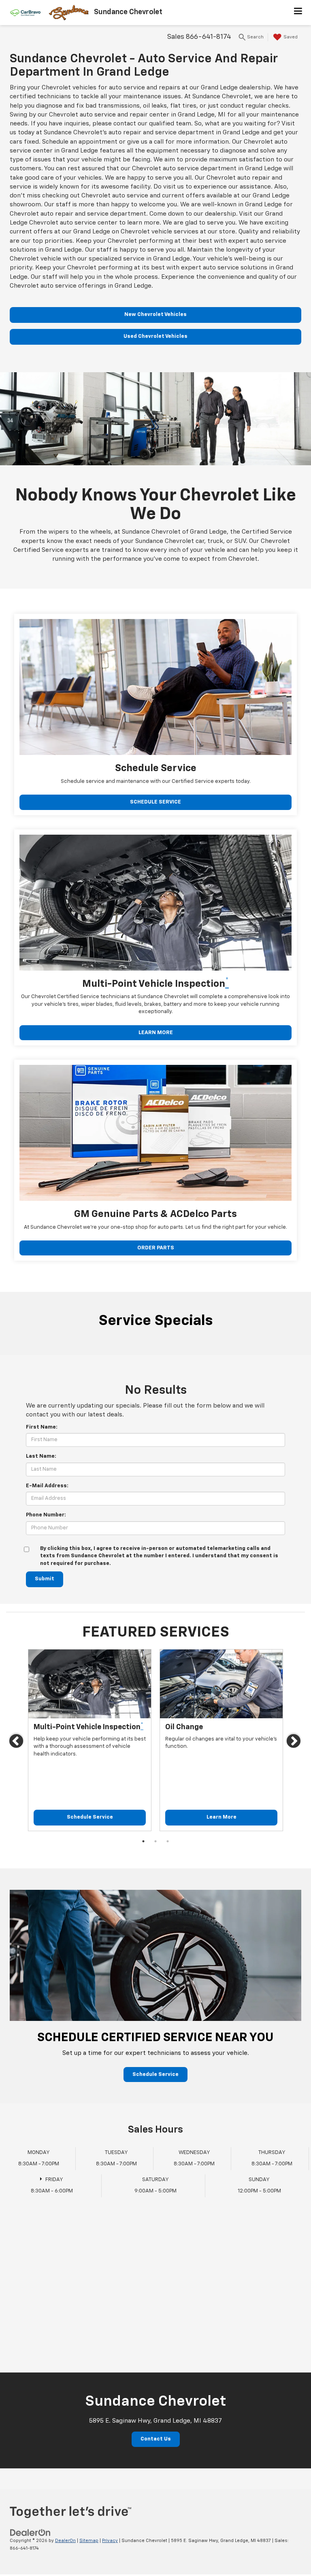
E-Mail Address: (47, 1486)
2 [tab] (155, 1841)
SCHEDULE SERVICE (155, 802)
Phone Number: (46, 1515)
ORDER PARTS (156, 1248)
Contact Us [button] (156, 2439)
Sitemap (89, 2541)
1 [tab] (143, 1841)
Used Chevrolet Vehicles (155, 336)
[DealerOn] (30, 2533)
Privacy (110, 2541)
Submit (45, 1579)
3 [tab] (168, 1841)
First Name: (42, 1427)
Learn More (222, 1817)
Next (294, 1743)
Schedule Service (90, 1817)
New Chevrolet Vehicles (155, 315)
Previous (17, 1743)
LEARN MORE (156, 1033)
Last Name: (41, 1456)
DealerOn (65, 2541)
